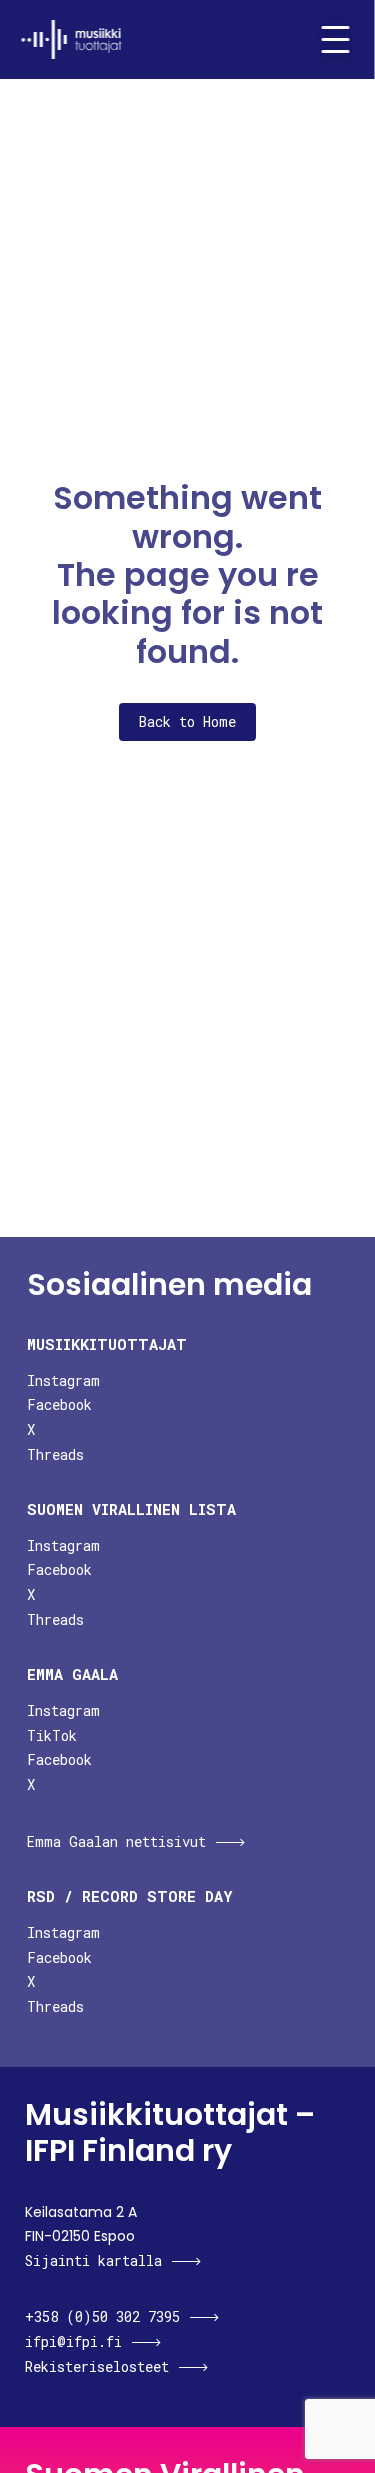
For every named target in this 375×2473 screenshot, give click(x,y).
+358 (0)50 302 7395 (102, 2316)
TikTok (52, 1735)
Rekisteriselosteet (97, 2366)
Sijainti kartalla (93, 2260)
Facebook (59, 1404)
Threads (55, 1454)
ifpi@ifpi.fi (73, 2341)
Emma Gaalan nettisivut (116, 1841)
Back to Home (187, 721)
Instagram (63, 1380)
